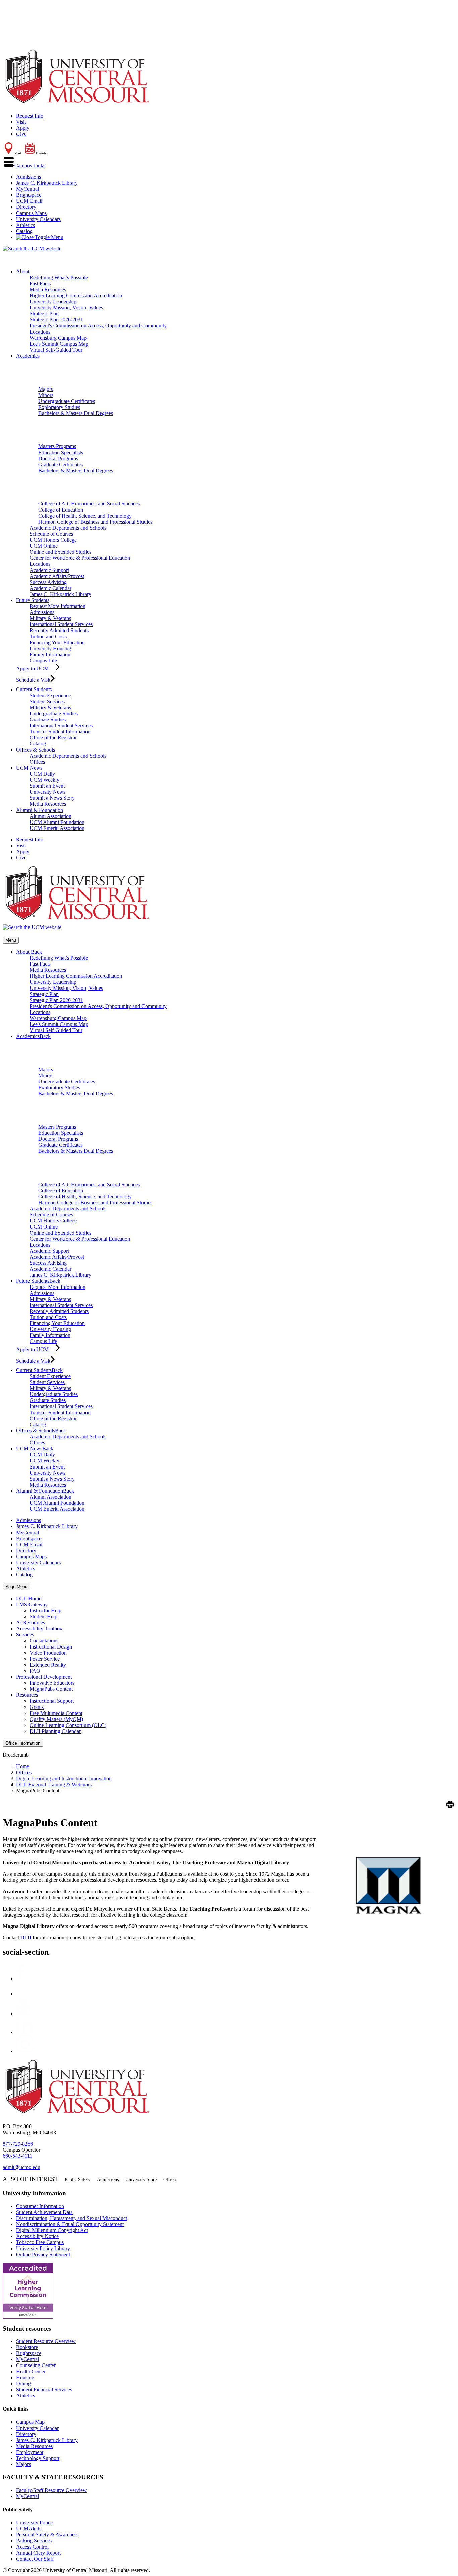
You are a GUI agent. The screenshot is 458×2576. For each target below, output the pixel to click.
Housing (25, 2377)
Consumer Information (40, 2206)
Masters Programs (57, 446)
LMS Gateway (32, 1604)
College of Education (61, 510)
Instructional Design (51, 1647)
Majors (46, 389)
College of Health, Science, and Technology (85, 516)
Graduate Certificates (61, 464)
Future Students (33, 600)
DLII (26, 1938)
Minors (46, 395)
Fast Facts (40, 283)
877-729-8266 (18, 2144)
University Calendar (37, 2428)
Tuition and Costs (48, 636)
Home (23, 1766)
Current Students (34, 689)
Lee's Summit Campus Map (59, 344)
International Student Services (61, 624)
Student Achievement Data (44, 2212)
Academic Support (49, 570)
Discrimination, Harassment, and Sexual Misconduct (72, 2218)
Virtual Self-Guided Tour (56, 350)
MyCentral (27, 189)
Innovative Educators (52, 1683)
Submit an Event (47, 786)
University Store (141, 2180)
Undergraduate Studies (54, 713)
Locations (40, 332)
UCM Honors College (53, 540)
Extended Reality (48, 1665)
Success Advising (48, 582)
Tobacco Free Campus (40, 2242)
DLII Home (29, 1598)
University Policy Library (43, 2248)
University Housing (50, 648)
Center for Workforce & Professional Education (80, 558)
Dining (23, 2383)
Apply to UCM (36, 669)
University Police (34, 2523)
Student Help (43, 1616)
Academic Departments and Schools (68, 528)
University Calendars (38, 219)
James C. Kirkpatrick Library (47, 183)
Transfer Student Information (60, 732)
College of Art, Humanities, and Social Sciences (89, 504)
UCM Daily (42, 774)
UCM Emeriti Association (57, 828)
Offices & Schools (36, 750)
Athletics (25, 225)
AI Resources (31, 1623)
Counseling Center (36, 2365)
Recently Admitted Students (59, 630)
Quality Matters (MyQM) (56, 1719)
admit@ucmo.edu (21, 2167)
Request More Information (58, 606)
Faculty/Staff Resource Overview (51, 2490)
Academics (28, 356)
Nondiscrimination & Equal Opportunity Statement (70, 2224)
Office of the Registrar (53, 738)
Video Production (48, 1653)
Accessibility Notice (37, 2236)
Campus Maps (31, 213)
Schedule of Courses (51, 534)
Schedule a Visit (33, 680)
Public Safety (77, 2180)
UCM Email (29, 201)
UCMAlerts (29, 2529)
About (23, 271)
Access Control (32, 2547)
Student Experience (50, 695)
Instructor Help (45, 1610)
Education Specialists (61, 452)
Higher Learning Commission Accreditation (76, 295)
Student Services (47, 701)
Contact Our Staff (35, 2559)
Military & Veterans (50, 618)
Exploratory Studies (59, 407)
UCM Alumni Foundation (57, 822)
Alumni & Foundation (40, 810)
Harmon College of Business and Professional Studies (95, 522)
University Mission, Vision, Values (66, 308)
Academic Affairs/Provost (57, 576)
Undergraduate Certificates (67, 401)
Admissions (28, 177)
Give (21, 134)
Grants (37, 1707)
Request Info (30, 116)
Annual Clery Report (38, 2553)
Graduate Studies (48, 720)
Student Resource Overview (46, 2341)
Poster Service (45, 1659)
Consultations (44, 1641)
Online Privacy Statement (43, 2254)
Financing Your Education (57, 642)
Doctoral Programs (58, 458)
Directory (26, 207)
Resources (27, 1695)
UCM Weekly (44, 780)
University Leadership (53, 302)
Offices (37, 762)
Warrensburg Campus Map (58, 338)
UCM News (29, 768)
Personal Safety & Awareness (47, 2535)
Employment (30, 2452)
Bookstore (27, 2347)
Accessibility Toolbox (39, 1629)
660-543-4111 (17, 2156)
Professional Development (44, 1677)
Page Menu (16, 1587)
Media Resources (48, 289)
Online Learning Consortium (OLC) (68, 1725)
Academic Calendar (50, 588)
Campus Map (30, 2422)
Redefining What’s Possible (59, 277)
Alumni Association (50, 816)
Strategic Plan (44, 314)
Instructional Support (52, 1701)
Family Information (50, 654)
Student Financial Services (44, 2389)
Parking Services (34, 2541)
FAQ (35, 1671)
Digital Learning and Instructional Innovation (64, 1778)
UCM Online (44, 546)
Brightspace (29, 195)
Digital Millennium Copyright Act (52, 2230)
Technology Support (38, 2458)
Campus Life (43, 661)
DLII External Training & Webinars (54, 1784)
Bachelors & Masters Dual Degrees (76, 413)
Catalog (24, 231)
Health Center (31, 2371)
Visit (21, 122)
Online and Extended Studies (60, 552)
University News (47, 792)
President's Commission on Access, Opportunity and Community (98, 326)
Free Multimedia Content (56, 1713)
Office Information (23, 1743)
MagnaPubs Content (51, 1689)
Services (25, 1635)
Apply (23, 128)
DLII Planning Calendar (55, 1731)
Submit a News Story (52, 798)
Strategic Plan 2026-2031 (56, 320)
